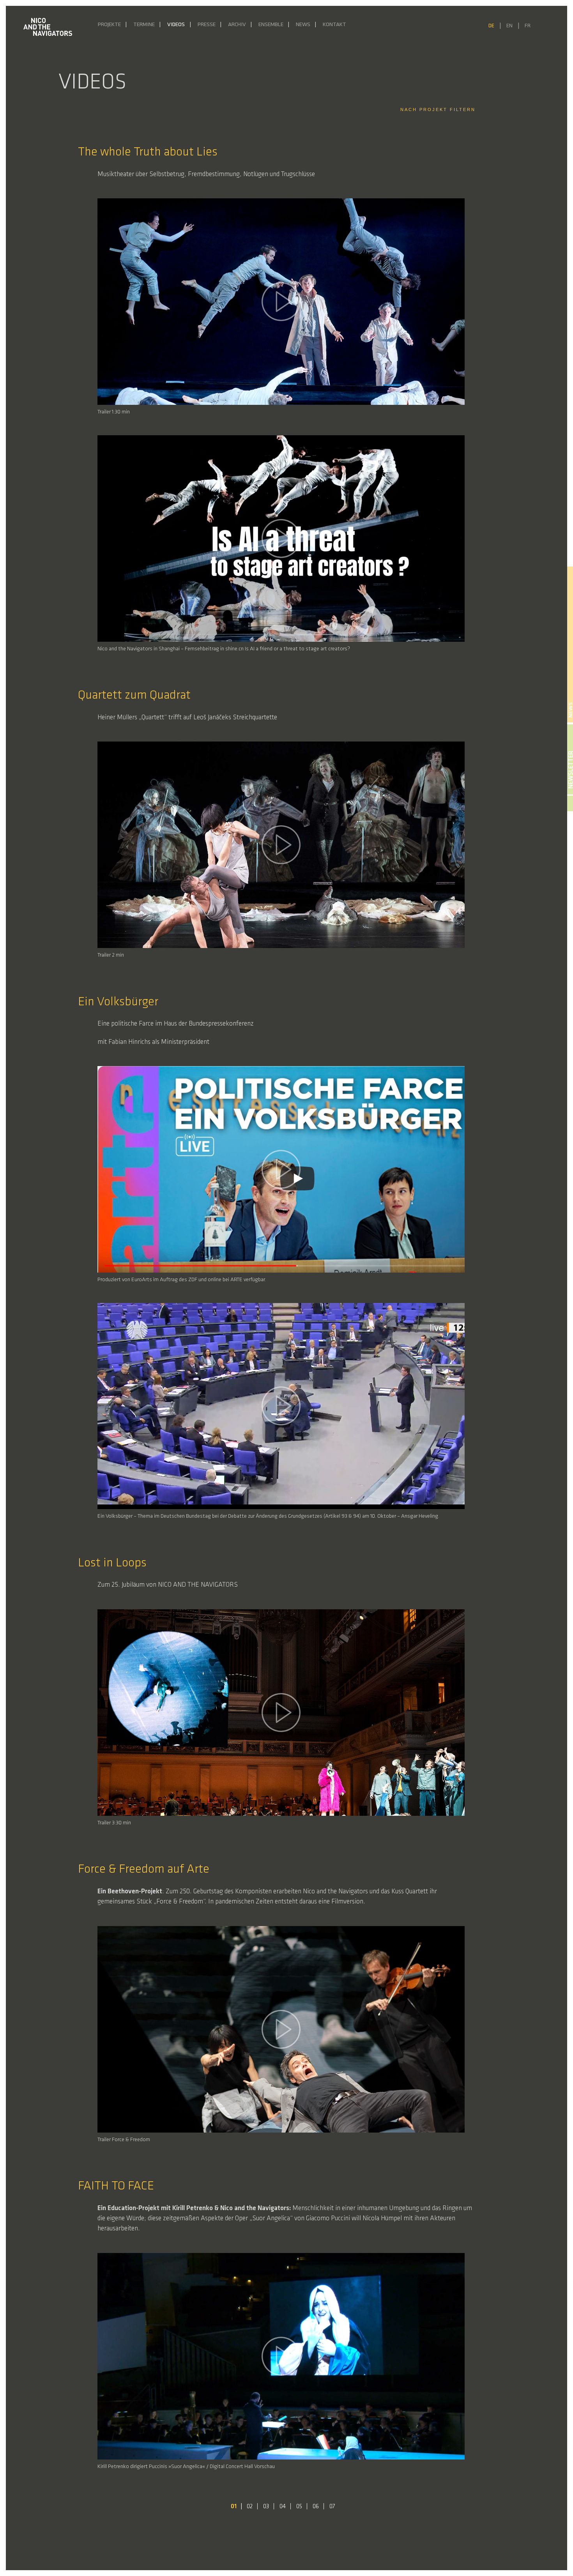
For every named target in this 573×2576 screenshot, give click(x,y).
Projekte (109, 25)
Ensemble (271, 25)
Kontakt (334, 25)
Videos (176, 25)
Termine (144, 25)
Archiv (237, 25)
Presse (207, 25)
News (303, 25)
